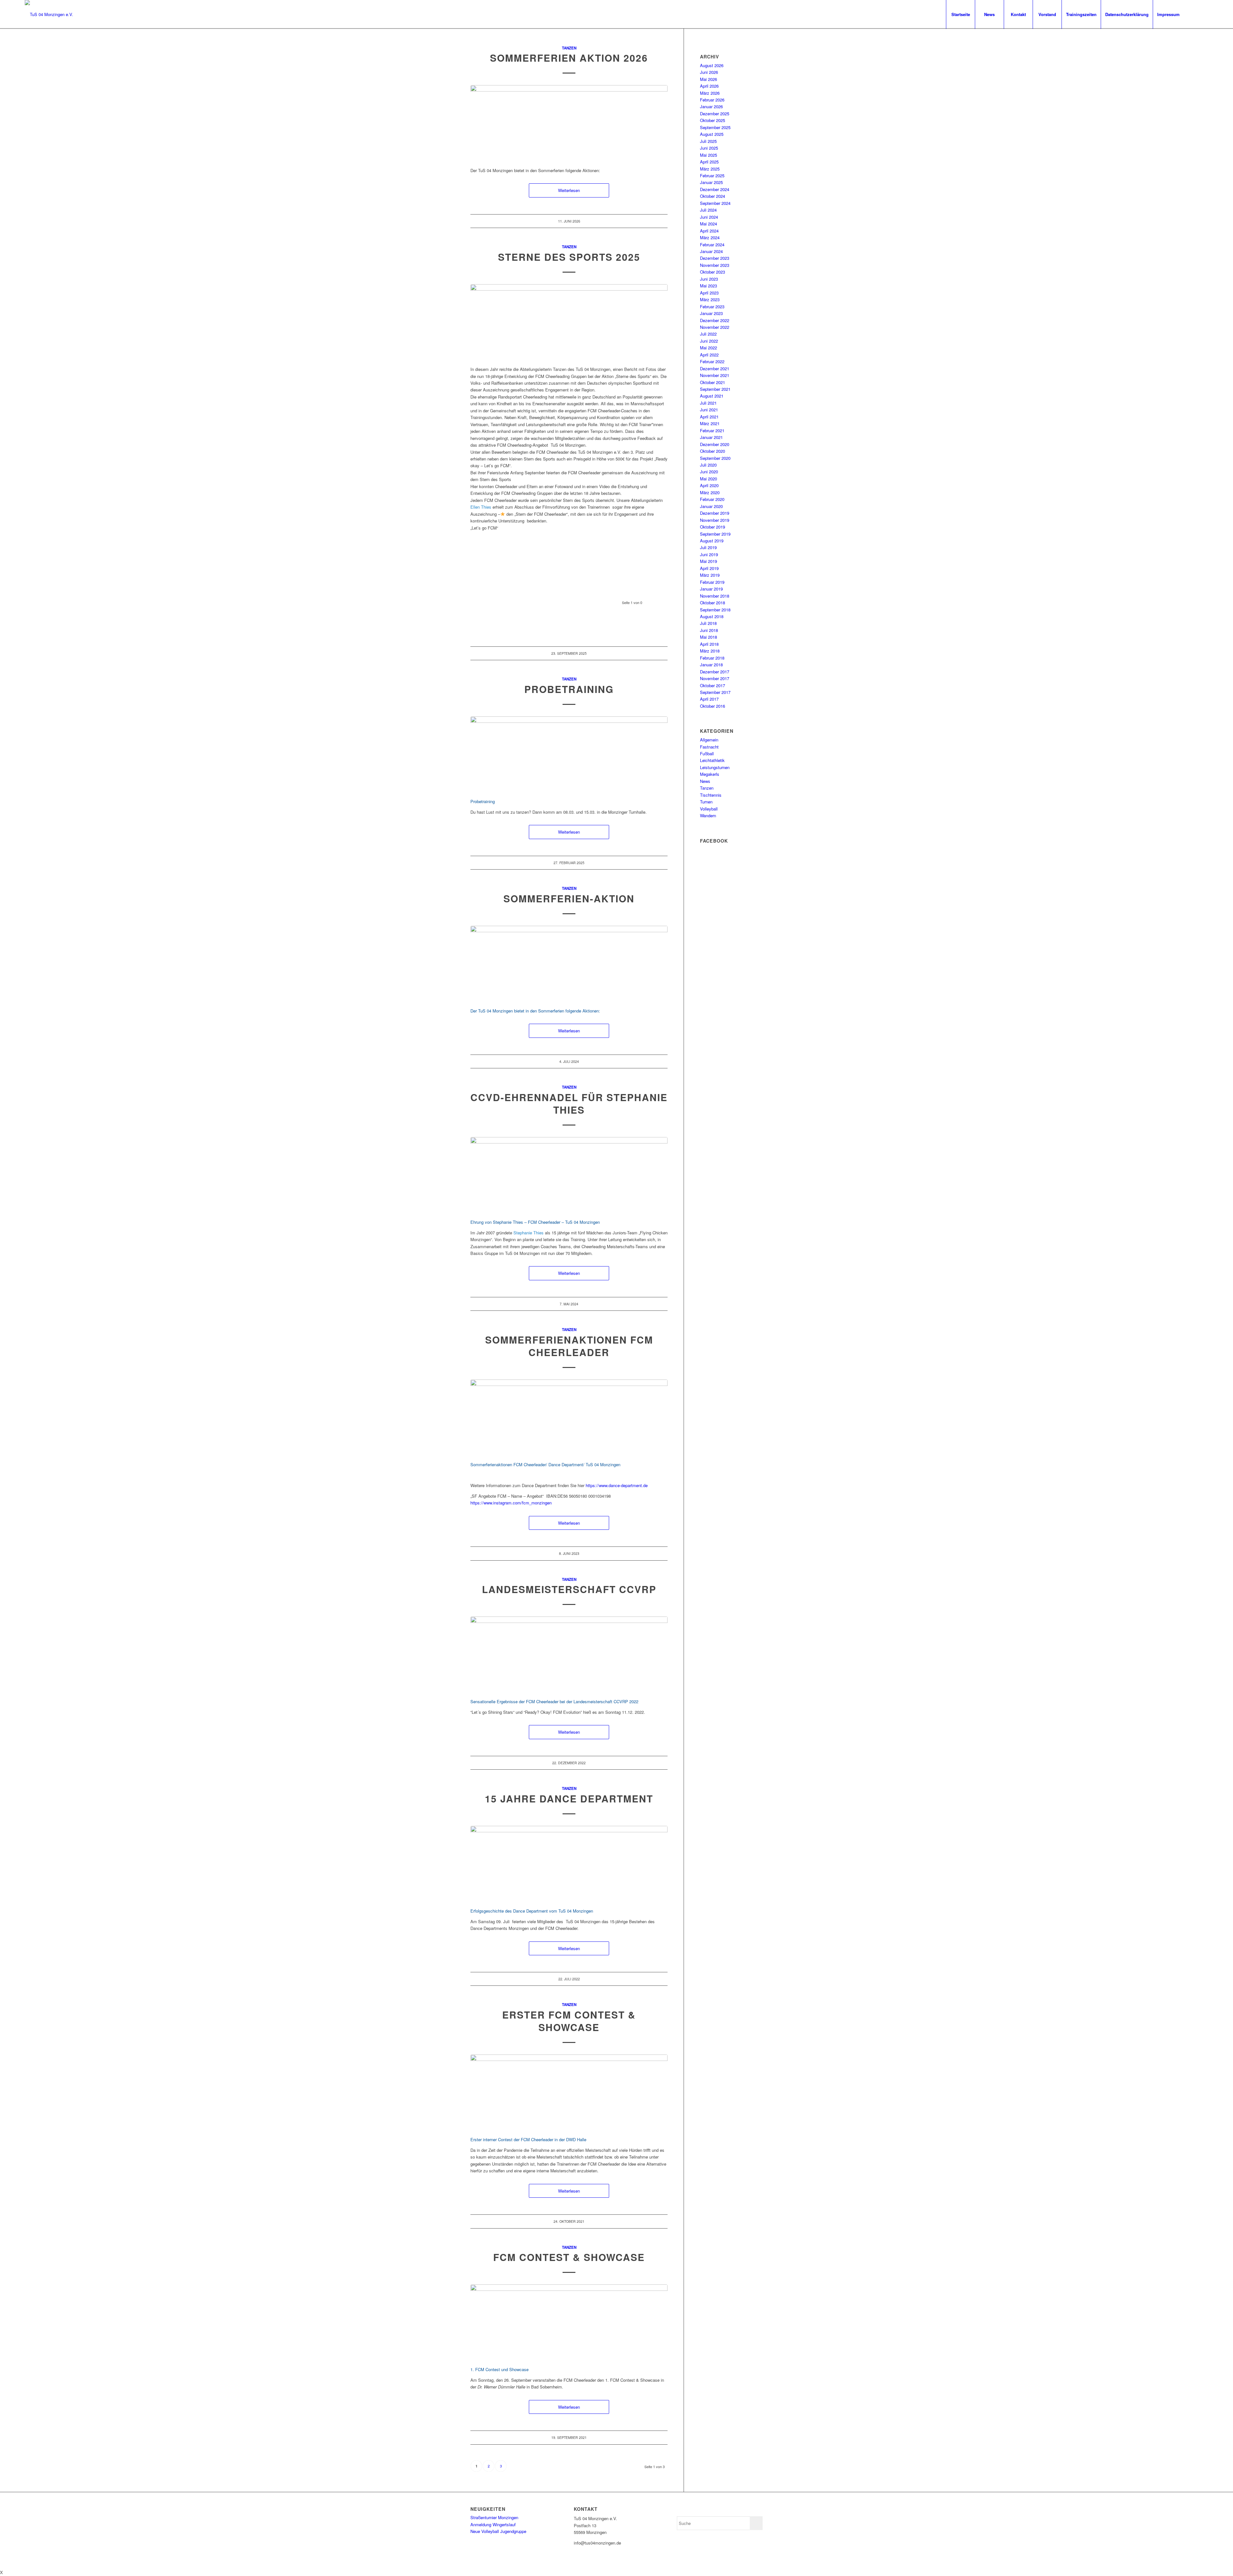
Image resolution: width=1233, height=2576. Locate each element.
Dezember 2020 (715, 444)
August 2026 (712, 65)
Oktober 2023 (713, 272)
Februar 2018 (712, 658)
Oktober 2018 (713, 603)
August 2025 (712, 134)
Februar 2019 (712, 582)
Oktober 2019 (713, 527)
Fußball (707, 754)
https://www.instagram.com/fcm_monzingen (511, 1503)
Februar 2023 (712, 307)
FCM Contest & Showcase (569, 2257)
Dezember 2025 (715, 114)
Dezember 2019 (715, 513)
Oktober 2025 (713, 120)
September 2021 (715, 389)
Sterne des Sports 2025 (569, 257)
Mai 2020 (708, 479)
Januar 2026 (711, 106)
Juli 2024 (708, 210)
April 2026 (709, 86)
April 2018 (709, 644)
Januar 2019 (711, 589)
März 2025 (710, 169)
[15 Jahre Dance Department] (569, 1863)
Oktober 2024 (713, 196)
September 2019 (715, 534)
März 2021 (710, 423)
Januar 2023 (711, 313)
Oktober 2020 (713, 451)
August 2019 (712, 541)
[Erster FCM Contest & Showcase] (569, 2092)
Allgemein (709, 740)
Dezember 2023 (715, 258)
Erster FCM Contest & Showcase (569, 2021)
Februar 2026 (712, 100)
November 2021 (715, 375)
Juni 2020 (709, 472)
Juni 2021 (709, 410)
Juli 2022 (708, 334)
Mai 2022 (708, 348)
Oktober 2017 (713, 685)
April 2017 (709, 699)
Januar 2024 (711, 251)
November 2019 (715, 520)
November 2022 (715, 327)
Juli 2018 (708, 623)
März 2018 (710, 651)
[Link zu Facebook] (1194, 14)
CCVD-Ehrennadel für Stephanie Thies (569, 1103)
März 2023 (710, 299)
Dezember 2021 (715, 368)
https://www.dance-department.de (617, 1485)
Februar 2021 (712, 430)
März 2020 (710, 492)
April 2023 (709, 293)
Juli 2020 (708, 465)
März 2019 (710, 575)
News (705, 781)
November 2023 (715, 265)
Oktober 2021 (713, 382)
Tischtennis (711, 795)
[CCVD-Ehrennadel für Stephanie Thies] (569, 1174)
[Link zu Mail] (1203, 14)
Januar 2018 (711, 665)
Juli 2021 (708, 403)
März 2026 (710, 93)
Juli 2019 (708, 547)
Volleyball (709, 809)
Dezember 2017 (715, 672)
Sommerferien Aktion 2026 (569, 58)
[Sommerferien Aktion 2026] (569, 123)
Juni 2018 (709, 630)
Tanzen (569, 48)
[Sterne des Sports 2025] (569, 322)
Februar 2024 (712, 245)
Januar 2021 (711, 437)
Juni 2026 (709, 72)
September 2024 (715, 203)
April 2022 (709, 355)
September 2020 (715, 458)
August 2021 (712, 396)
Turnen (706, 802)
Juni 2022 (709, 341)
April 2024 (709, 231)
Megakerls (710, 774)
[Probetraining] (569, 754)
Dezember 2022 (715, 320)
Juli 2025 (708, 141)
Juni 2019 (709, 554)
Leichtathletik (712, 760)
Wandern (708, 815)
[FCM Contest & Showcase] (569, 2322)
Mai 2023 (708, 286)
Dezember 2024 (715, 189)
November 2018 (715, 596)
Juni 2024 (709, 217)
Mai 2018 (708, 637)
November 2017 (715, 678)
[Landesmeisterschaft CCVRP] (569, 1654)
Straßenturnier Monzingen (494, 2517)
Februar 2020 (712, 499)
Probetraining (569, 689)
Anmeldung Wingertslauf (493, 2524)
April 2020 (709, 485)
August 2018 (712, 616)
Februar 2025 (712, 175)
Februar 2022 (712, 361)
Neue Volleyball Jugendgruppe (498, 2531)
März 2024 (710, 237)
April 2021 (709, 417)
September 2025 (715, 127)
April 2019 (709, 568)
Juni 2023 (709, 279)
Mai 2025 (708, 155)
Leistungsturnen (715, 767)
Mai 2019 (708, 561)
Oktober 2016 (713, 706)
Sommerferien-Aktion (569, 898)
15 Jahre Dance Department (569, 1798)
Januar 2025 (711, 182)
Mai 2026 (708, 79)
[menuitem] (960, 14)
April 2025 (709, 162)
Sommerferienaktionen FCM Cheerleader (569, 1346)
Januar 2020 (711, 506)
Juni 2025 (709, 148)
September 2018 (715, 610)
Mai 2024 (708, 224)
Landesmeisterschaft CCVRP (569, 1589)
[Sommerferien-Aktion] (569, 963)
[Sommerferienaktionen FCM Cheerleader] (569, 1417)
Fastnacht (709, 747)
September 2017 (715, 692)
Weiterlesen (569, 190)
